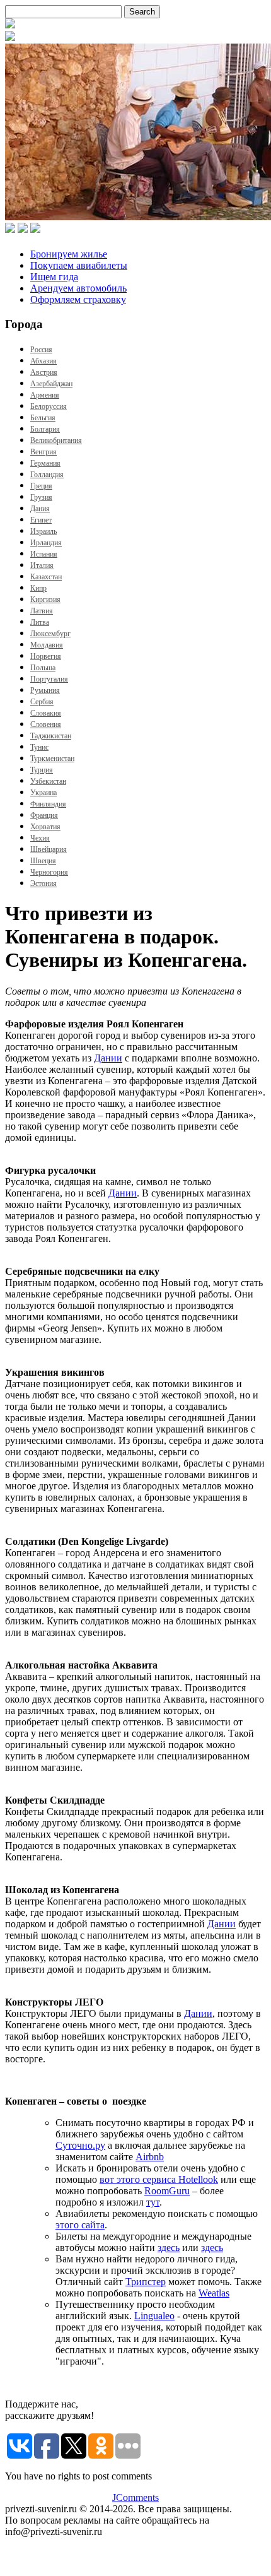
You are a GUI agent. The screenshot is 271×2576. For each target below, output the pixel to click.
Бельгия (43, 418)
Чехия (40, 838)
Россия (41, 350)
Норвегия (46, 656)
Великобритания (56, 440)
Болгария (45, 429)
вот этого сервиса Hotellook (159, 2179)
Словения (46, 724)
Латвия (42, 611)
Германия (45, 463)
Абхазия (43, 361)
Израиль (43, 531)
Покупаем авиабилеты (79, 265)
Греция (41, 486)
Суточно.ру (80, 2145)
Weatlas (214, 2293)
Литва (40, 622)
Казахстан (46, 577)
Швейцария (49, 849)
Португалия (49, 679)
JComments (135, 2497)
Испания (44, 554)
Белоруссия (49, 406)
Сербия (42, 702)
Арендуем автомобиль (78, 288)
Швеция (43, 861)
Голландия (47, 475)
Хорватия (45, 827)
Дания (40, 509)
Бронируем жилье (69, 254)
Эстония (43, 883)
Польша (43, 668)
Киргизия (45, 600)
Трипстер (146, 2282)
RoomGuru (167, 2191)
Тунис (39, 747)
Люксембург (50, 634)
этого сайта (80, 2225)
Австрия (44, 372)
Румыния (45, 690)
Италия (42, 565)
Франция (44, 815)
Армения (45, 395)
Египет (41, 520)
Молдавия (47, 645)
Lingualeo (154, 2316)
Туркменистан (52, 759)
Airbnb (150, 2157)
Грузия (41, 497)
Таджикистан (51, 736)
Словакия (46, 713)
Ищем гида (54, 277)
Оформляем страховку (78, 299)
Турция (42, 770)
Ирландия (46, 543)
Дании (108, 1058)
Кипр (38, 588)
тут (153, 2202)
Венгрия (43, 452)
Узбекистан (48, 781)
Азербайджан (51, 384)
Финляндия (48, 804)
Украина (43, 793)
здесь (169, 2248)
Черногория (49, 872)
